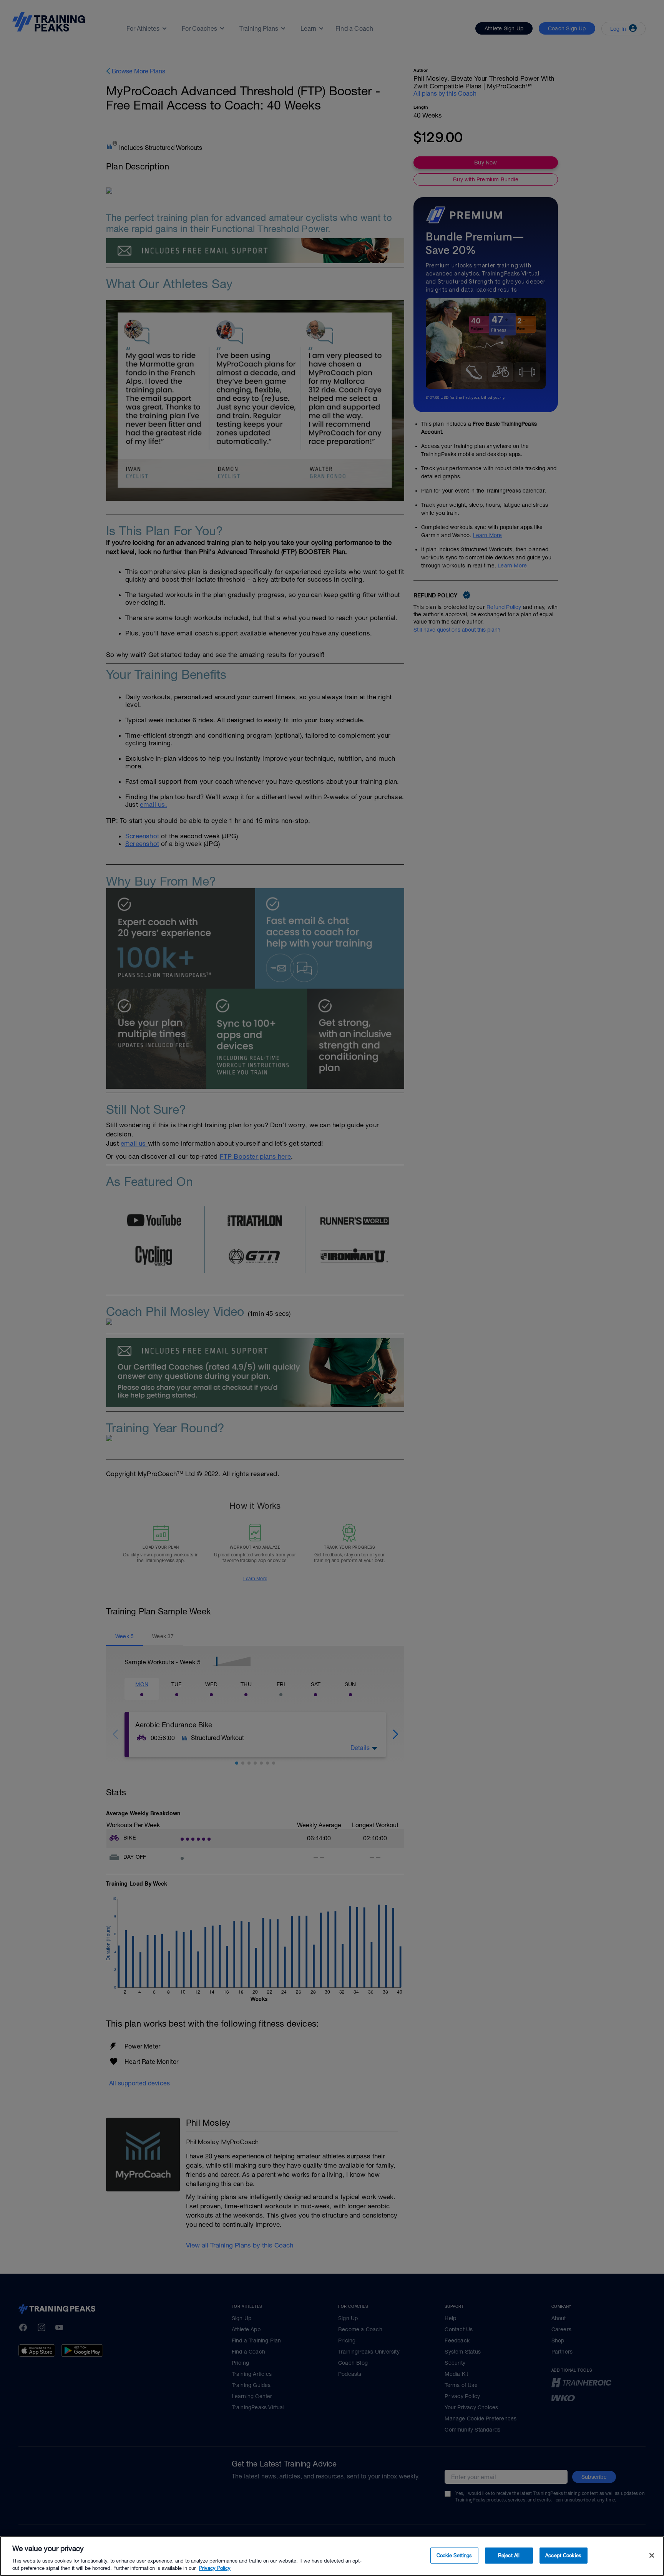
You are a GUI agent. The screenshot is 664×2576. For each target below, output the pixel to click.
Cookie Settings (454, 2555)
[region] (332, 2556)
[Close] (652, 2556)
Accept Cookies (563, 2555)
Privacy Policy (215, 2568)
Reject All (509, 2555)
